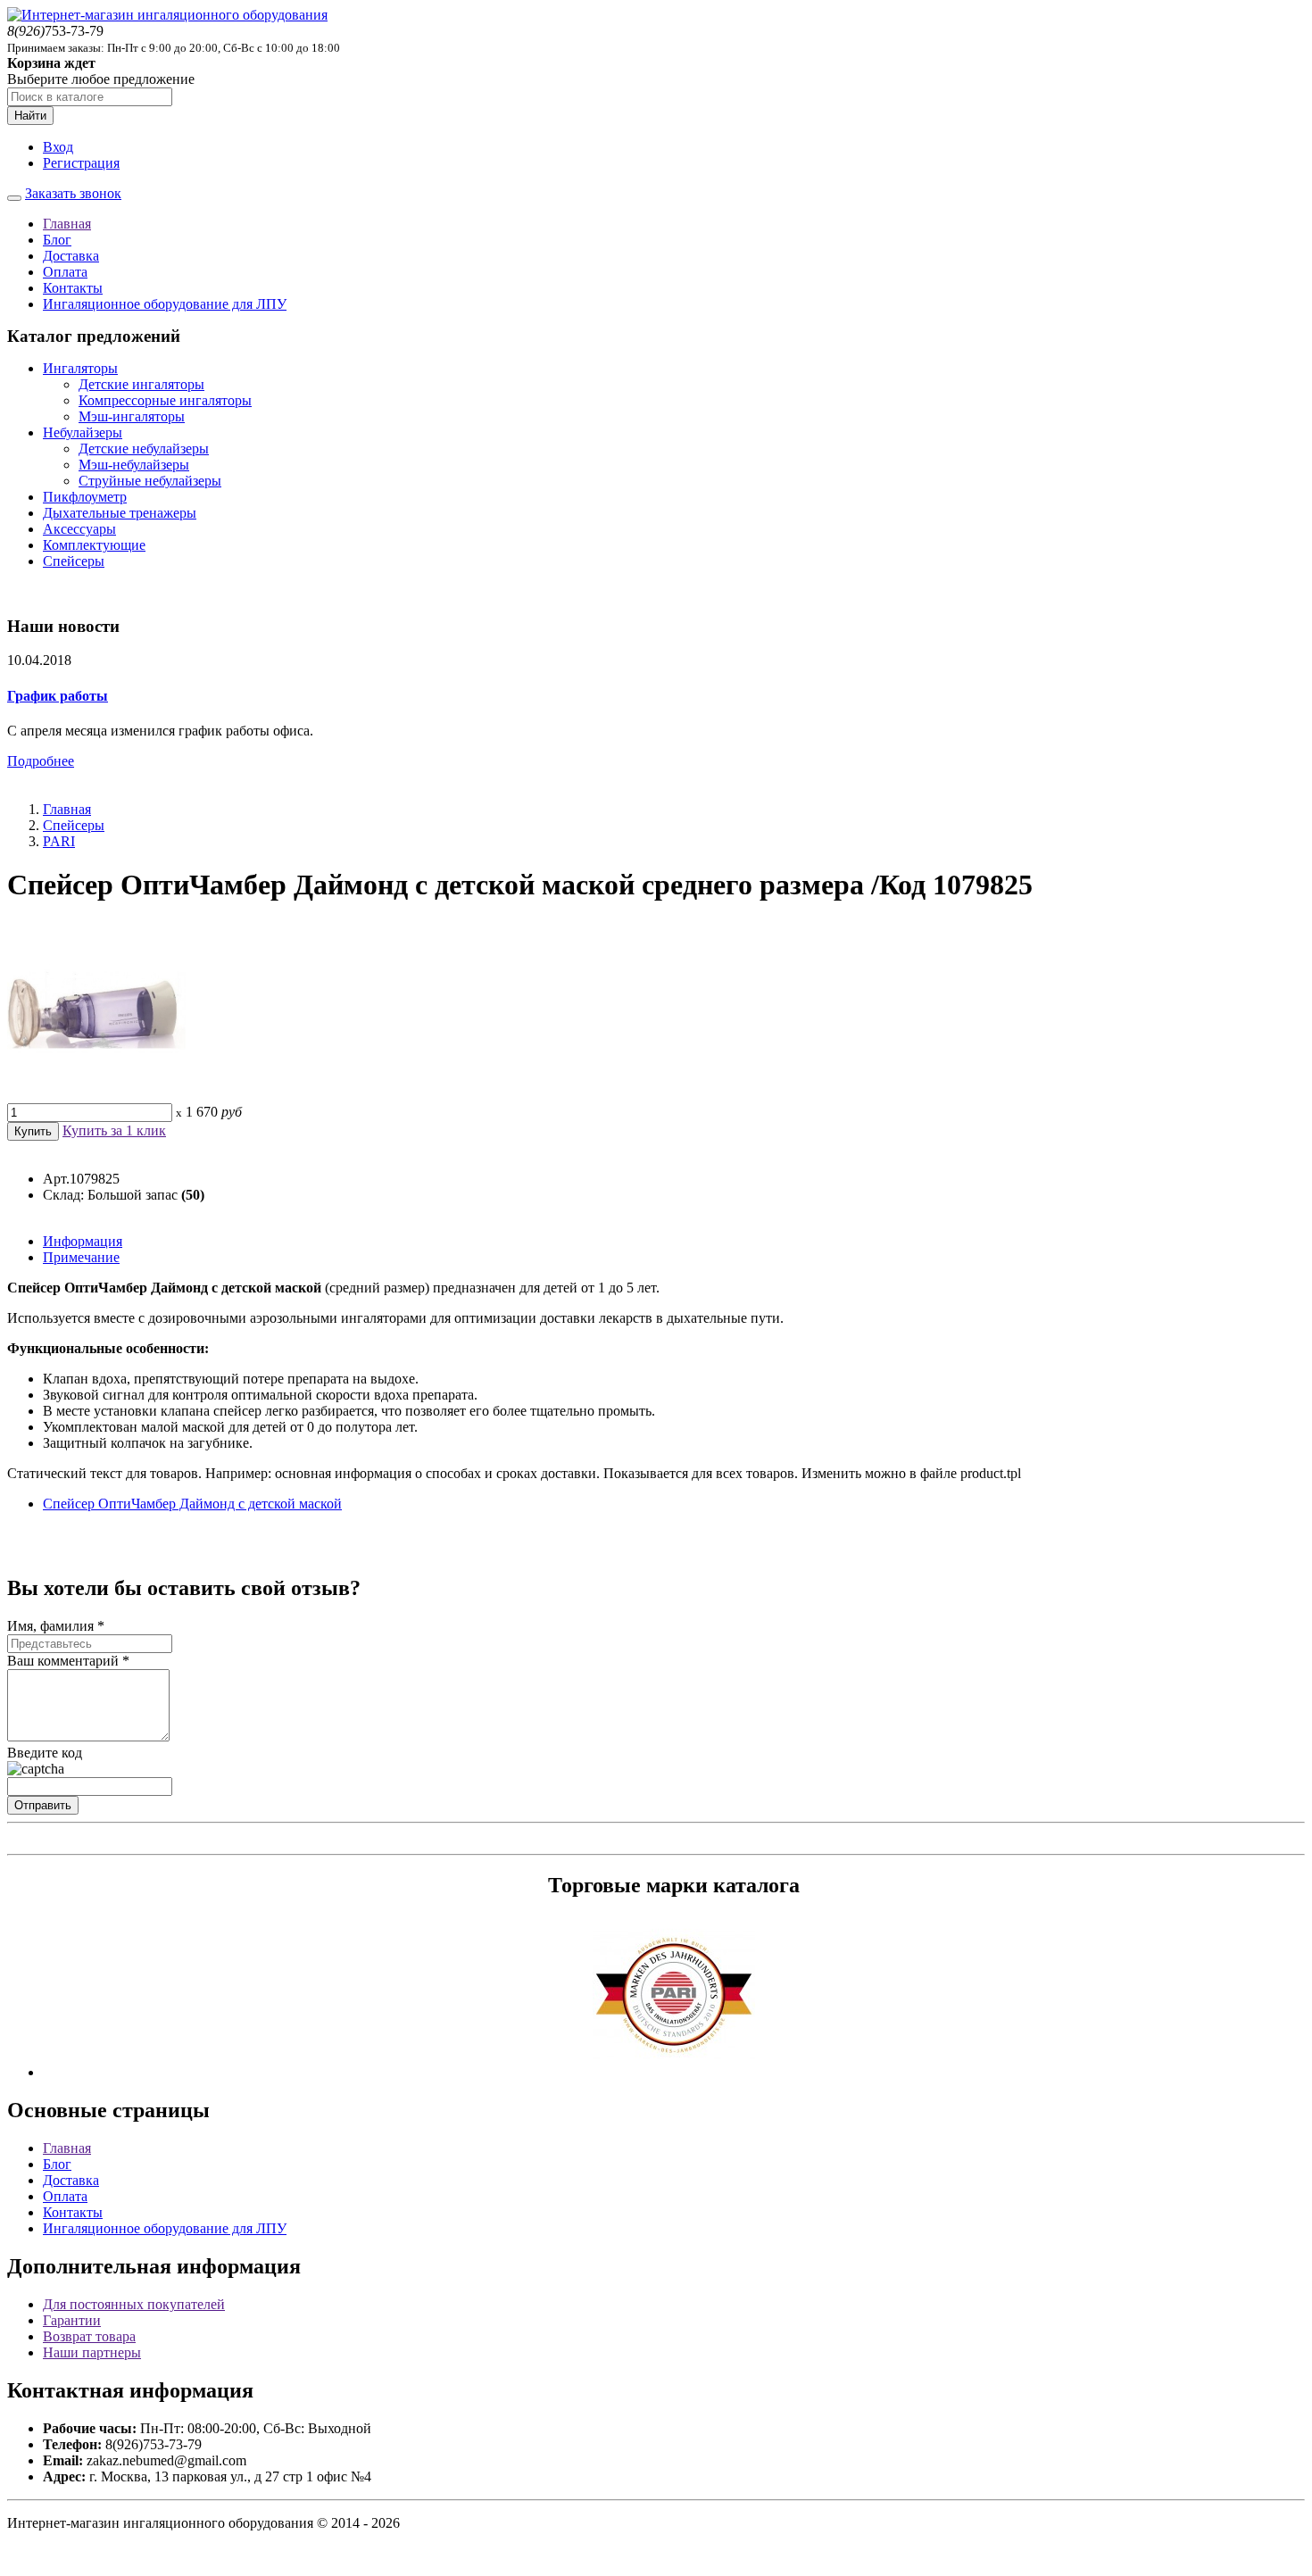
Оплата (65, 272)
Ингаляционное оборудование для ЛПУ (165, 304)
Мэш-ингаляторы (132, 416)
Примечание (81, 1257)
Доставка (71, 256)
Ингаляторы (80, 368)
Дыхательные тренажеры (120, 513)
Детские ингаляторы (141, 384)
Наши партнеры (92, 2352)
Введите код (45, 1753)
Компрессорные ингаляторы (165, 400)
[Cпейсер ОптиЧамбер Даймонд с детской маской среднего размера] (96, 1095)
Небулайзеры (83, 432)
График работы (58, 696)
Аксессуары (79, 529)
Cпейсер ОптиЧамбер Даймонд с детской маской (192, 1504)
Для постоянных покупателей (134, 2304)
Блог (57, 240)
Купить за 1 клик (114, 1130)
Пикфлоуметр (85, 497)
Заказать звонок (73, 193)
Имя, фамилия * (56, 1626)
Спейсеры (74, 561)
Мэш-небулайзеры (134, 465)
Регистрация (81, 163)
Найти (30, 116)
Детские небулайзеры (144, 449)
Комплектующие (94, 545)
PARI (59, 841)
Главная (67, 224)
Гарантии (72, 2320)
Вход (58, 147)
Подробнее (41, 761)
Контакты (73, 288)
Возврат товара (89, 2336)
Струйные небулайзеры (150, 481)
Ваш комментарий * (68, 1661)
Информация (83, 1241)
